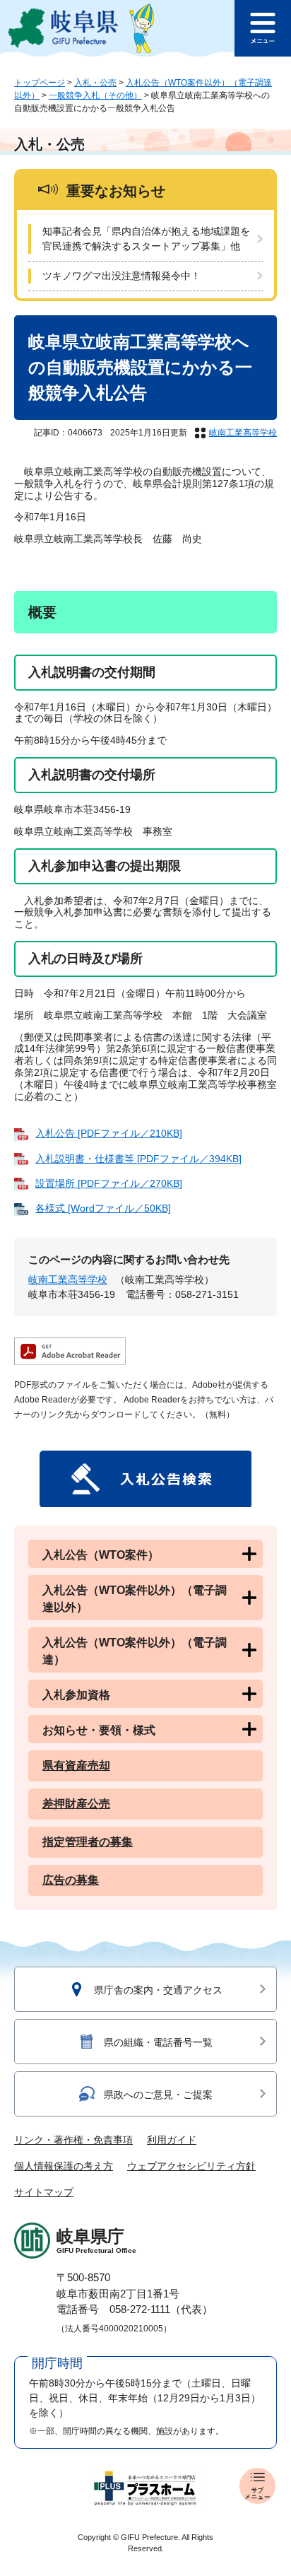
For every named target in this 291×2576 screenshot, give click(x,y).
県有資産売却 (76, 1766)
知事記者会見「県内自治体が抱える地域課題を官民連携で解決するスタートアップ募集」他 (146, 239)
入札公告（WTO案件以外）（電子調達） (135, 1651)
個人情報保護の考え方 (64, 2166)
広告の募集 (71, 1880)
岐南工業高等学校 (243, 433)
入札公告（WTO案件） (101, 1555)
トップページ (40, 83)
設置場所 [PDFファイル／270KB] (109, 1183)
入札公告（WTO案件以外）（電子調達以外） (135, 1599)
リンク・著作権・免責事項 (73, 2140)
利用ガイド (172, 2140)
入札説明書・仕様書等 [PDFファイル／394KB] (138, 1159)
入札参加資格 (76, 1695)
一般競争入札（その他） (95, 95)
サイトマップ (44, 2192)
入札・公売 (95, 83)
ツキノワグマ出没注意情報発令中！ (121, 276)
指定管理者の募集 (88, 1842)
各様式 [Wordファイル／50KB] (103, 1208)
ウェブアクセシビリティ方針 (191, 2166)
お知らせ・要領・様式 (99, 1730)
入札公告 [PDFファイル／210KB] (109, 1133)
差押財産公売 (76, 1804)
